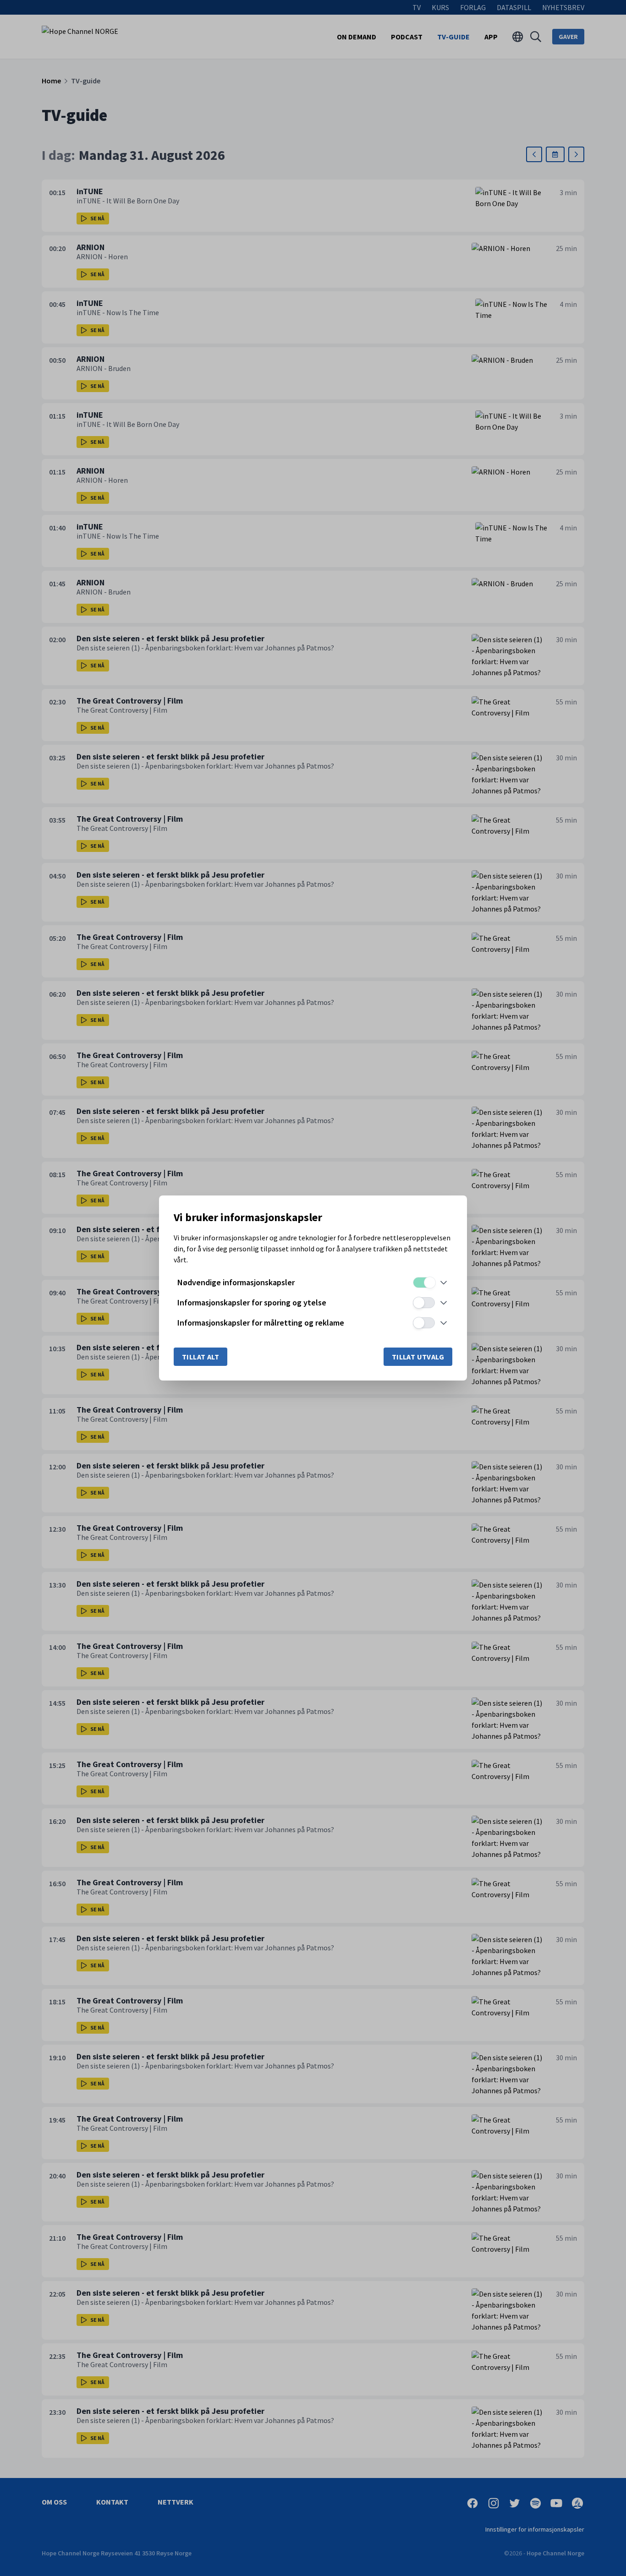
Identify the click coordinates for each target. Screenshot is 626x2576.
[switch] (424, 1283)
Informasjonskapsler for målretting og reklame (261, 1323)
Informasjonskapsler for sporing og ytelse (252, 1302)
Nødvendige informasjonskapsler (236, 1282)
